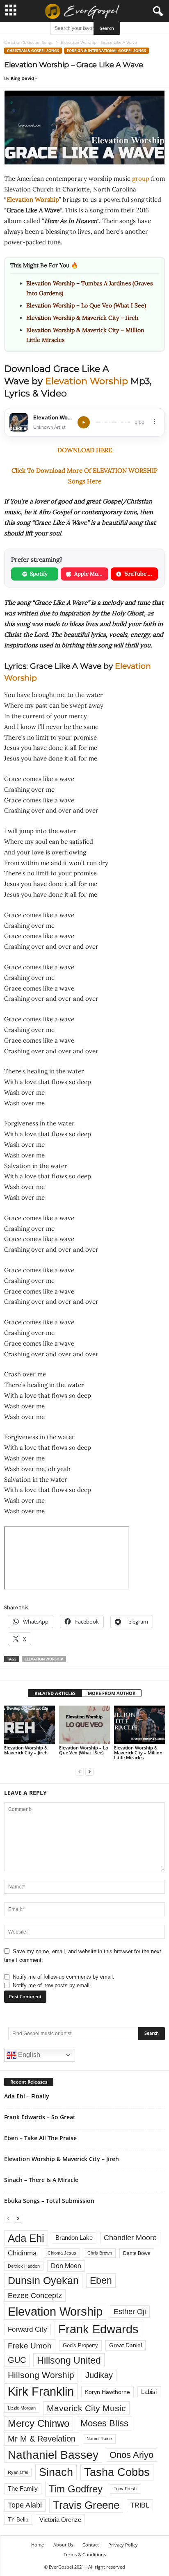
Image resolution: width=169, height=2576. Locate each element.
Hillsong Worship (41, 2375)
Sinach (56, 2472)
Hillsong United (69, 2360)
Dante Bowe (137, 2253)
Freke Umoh (30, 2346)
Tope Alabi (25, 2505)
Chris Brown (100, 2253)
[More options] (154, 422)
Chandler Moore (130, 2238)
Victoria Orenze (60, 2520)
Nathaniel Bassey (53, 2455)
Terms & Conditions (85, 2554)
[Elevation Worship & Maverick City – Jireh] (30, 1725)
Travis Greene (86, 2505)
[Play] (84, 422)
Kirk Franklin (41, 2392)
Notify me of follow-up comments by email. (64, 1977)
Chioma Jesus (62, 2253)
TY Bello (18, 2520)
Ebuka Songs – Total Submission (49, 2201)
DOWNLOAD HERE (85, 450)
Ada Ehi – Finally (27, 2096)
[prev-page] (80, 1771)
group (141, 179)
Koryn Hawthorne (107, 2392)
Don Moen (66, 2266)
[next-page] (89, 1771)
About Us (63, 2545)
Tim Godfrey (76, 2489)
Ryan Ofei (18, 2472)
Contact (91, 2545)
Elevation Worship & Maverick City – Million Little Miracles (138, 1753)
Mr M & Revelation (42, 2438)
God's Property (80, 2345)
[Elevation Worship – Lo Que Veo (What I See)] (84, 1725)
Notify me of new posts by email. (52, 1985)
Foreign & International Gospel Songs (106, 51)
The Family (23, 2489)
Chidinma (22, 2253)
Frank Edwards (98, 2329)
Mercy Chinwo (39, 2423)
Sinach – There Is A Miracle (41, 2180)
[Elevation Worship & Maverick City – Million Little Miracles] (139, 1725)
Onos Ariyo (131, 2455)
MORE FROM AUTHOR (112, 1693)
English (28, 2055)
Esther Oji (130, 2311)
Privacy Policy (123, 2545)
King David (22, 78)
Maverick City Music (86, 2408)
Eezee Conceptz (35, 2296)
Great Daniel (126, 2345)
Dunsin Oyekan (43, 2280)
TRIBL (140, 2505)
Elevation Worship (87, 381)
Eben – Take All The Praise (40, 2138)
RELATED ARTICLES (55, 1693)
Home (38, 2545)
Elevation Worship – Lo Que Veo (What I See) (86, 305)
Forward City (27, 2329)
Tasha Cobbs (117, 2472)
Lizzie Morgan (22, 2408)
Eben (101, 2280)
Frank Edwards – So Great (40, 2117)
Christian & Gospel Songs (29, 42)
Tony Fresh (125, 2489)
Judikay (99, 2375)
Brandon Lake (74, 2238)
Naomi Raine (99, 2439)
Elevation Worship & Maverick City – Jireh (82, 318)
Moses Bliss (104, 2423)
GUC (17, 2360)
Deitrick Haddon (24, 2266)
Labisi (149, 2392)
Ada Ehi (26, 2238)
